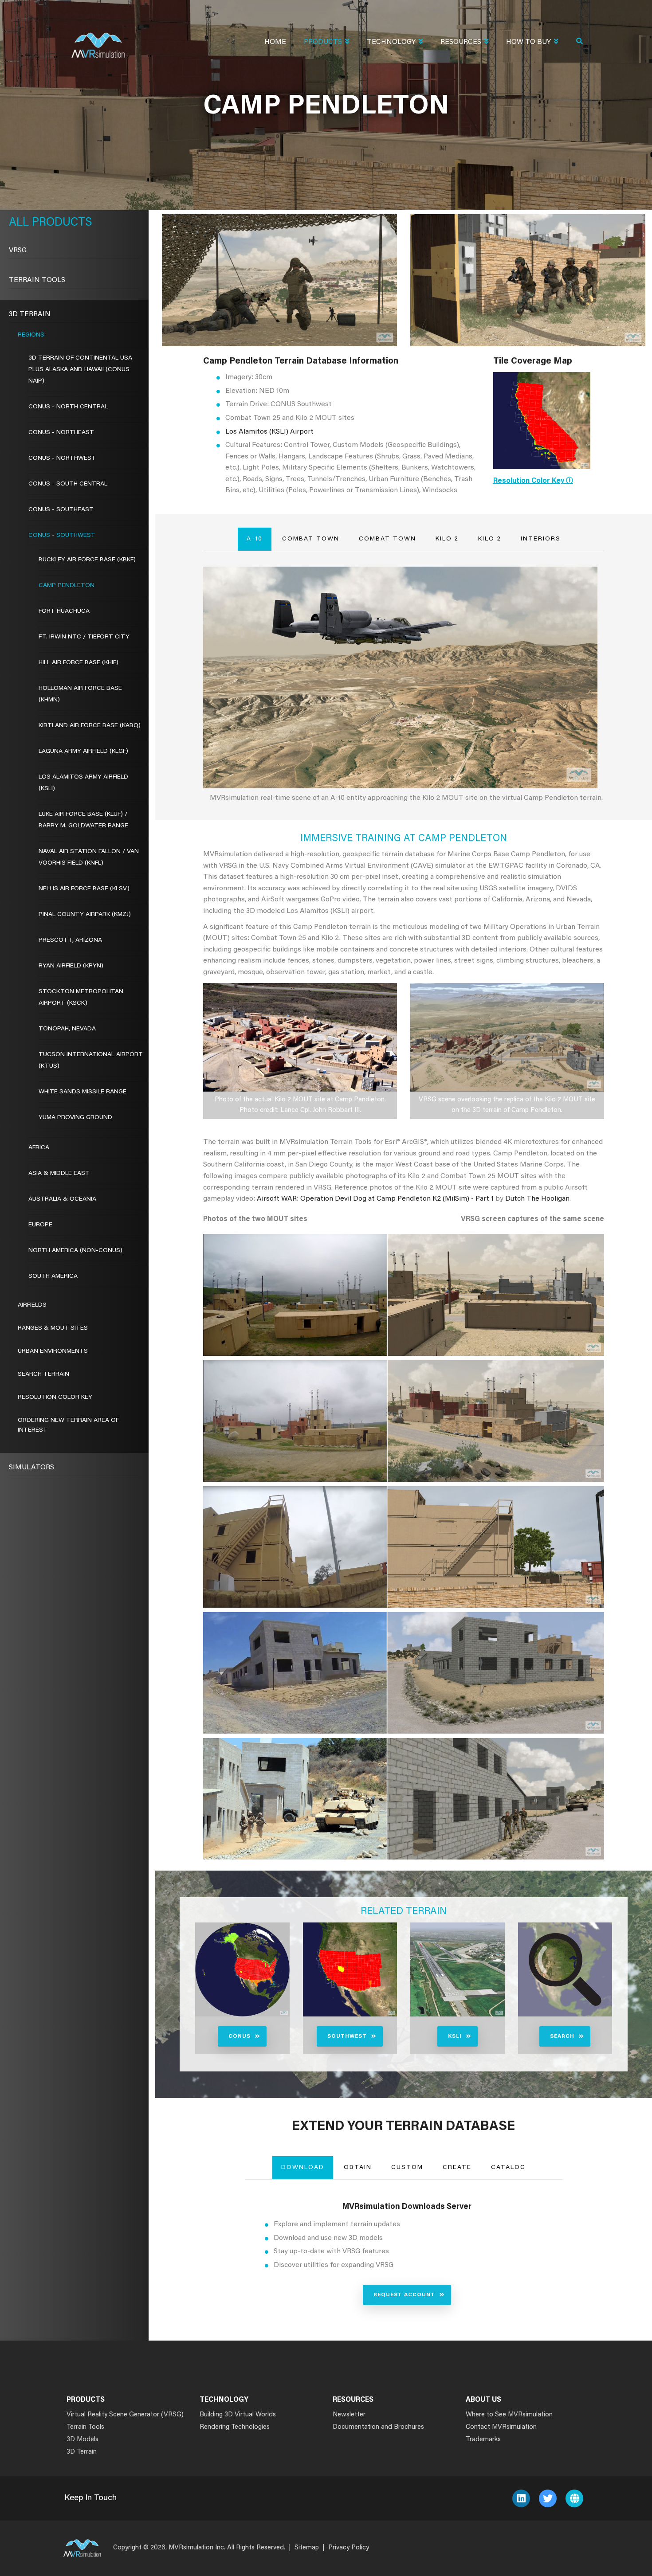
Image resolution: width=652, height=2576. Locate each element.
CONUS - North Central (68, 407)
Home (275, 42)
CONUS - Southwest (62, 536)
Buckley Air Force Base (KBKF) (87, 560)
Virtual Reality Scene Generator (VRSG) (125, 2415)
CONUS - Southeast (61, 510)
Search (562, 2036)
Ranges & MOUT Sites (53, 1328)
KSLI (455, 2036)
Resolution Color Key (55, 1398)
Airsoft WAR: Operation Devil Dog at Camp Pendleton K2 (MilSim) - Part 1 (375, 1199)
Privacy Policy (349, 2548)
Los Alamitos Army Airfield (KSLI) (83, 783)
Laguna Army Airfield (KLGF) (83, 752)
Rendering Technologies (235, 2427)
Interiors (541, 539)
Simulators (31, 1468)
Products (323, 42)
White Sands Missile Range (82, 1092)
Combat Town (311, 539)
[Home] (98, 40)
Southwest (347, 2036)
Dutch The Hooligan (537, 1199)
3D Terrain (30, 314)
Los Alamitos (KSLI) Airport (269, 432)
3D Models (82, 2440)
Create (457, 2168)
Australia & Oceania (62, 1199)
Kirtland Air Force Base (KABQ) (90, 726)
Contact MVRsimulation (501, 2427)
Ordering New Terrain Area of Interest (68, 1425)
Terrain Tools (37, 280)
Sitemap (307, 2548)
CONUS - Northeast (61, 433)
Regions (31, 335)
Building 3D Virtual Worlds (238, 2415)
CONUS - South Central (68, 484)
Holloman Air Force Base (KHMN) (80, 694)
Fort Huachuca (64, 611)
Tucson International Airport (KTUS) (91, 1061)
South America (53, 1276)
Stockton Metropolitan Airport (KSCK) (81, 998)
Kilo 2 (447, 539)
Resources (461, 42)
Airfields (32, 1305)
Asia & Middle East (59, 1174)
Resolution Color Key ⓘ (533, 481)
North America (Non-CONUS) (75, 1251)
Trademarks (483, 2440)
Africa (39, 1148)
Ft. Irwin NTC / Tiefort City (84, 637)
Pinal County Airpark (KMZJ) (85, 915)
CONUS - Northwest (62, 458)
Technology (391, 42)
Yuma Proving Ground (75, 1118)
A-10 (255, 539)
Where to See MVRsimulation (509, 2415)
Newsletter (349, 2415)
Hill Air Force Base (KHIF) (79, 663)
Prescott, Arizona (70, 940)
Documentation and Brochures (378, 2427)
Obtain (358, 2168)
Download (303, 2168)
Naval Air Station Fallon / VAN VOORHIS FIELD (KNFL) (89, 857)
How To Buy (528, 42)
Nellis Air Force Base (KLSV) (84, 889)
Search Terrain (43, 1374)
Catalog (508, 2168)
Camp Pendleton (67, 586)
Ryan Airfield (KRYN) (71, 966)
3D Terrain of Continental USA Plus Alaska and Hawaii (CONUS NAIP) (80, 370)
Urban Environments (53, 1351)
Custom (407, 2168)
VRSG (18, 251)
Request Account (404, 2295)
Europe (40, 1225)
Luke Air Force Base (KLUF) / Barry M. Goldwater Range (83, 820)
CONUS (240, 2036)
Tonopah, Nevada (67, 1029)
